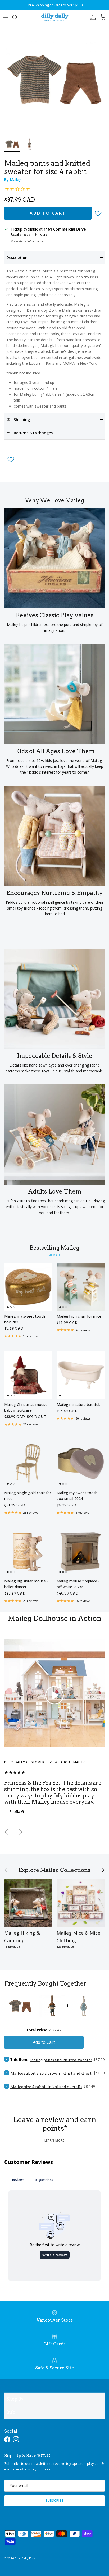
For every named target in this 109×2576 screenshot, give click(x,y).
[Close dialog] (104, 1259)
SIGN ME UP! (81, 1306)
